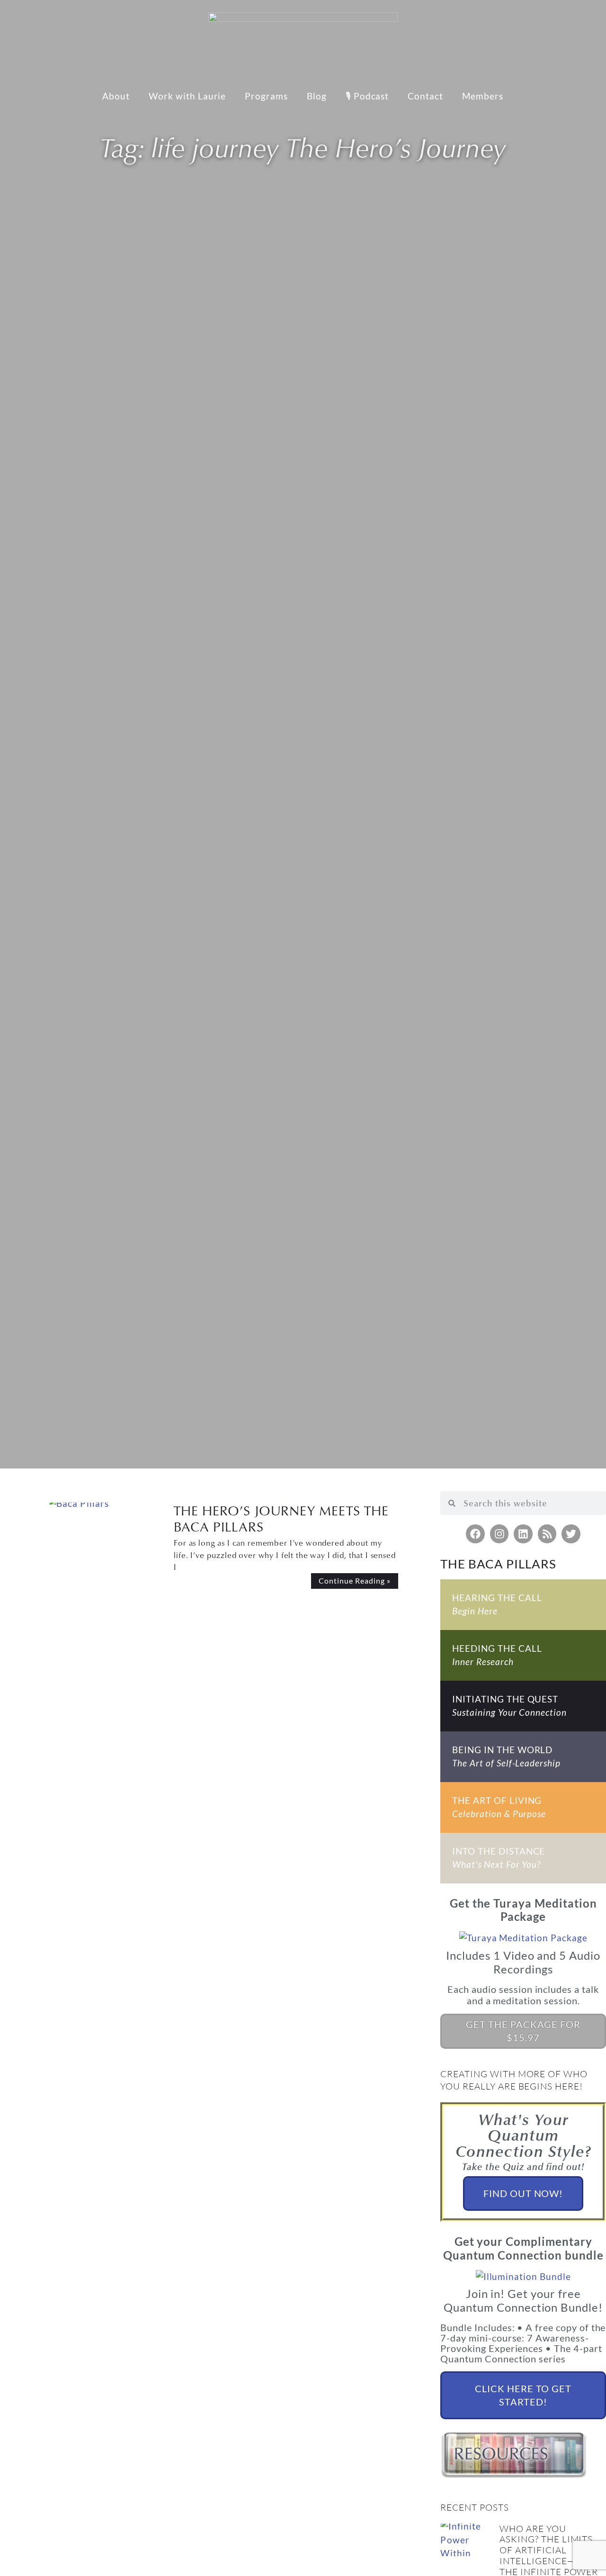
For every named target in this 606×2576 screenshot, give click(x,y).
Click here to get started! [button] (523, 2395)
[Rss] (547, 1534)
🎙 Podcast (367, 96)
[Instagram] (499, 1534)
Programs (266, 96)
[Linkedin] (523, 1534)
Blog (317, 96)
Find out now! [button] (523, 2193)
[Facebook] (475, 1534)
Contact (425, 96)
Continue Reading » (354, 1581)
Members (483, 96)
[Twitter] (571, 1534)
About (116, 96)
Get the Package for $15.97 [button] (523, 2031)
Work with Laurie (187, 96)
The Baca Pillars (498, 1564)
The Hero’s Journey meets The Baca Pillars (281, 1518)
